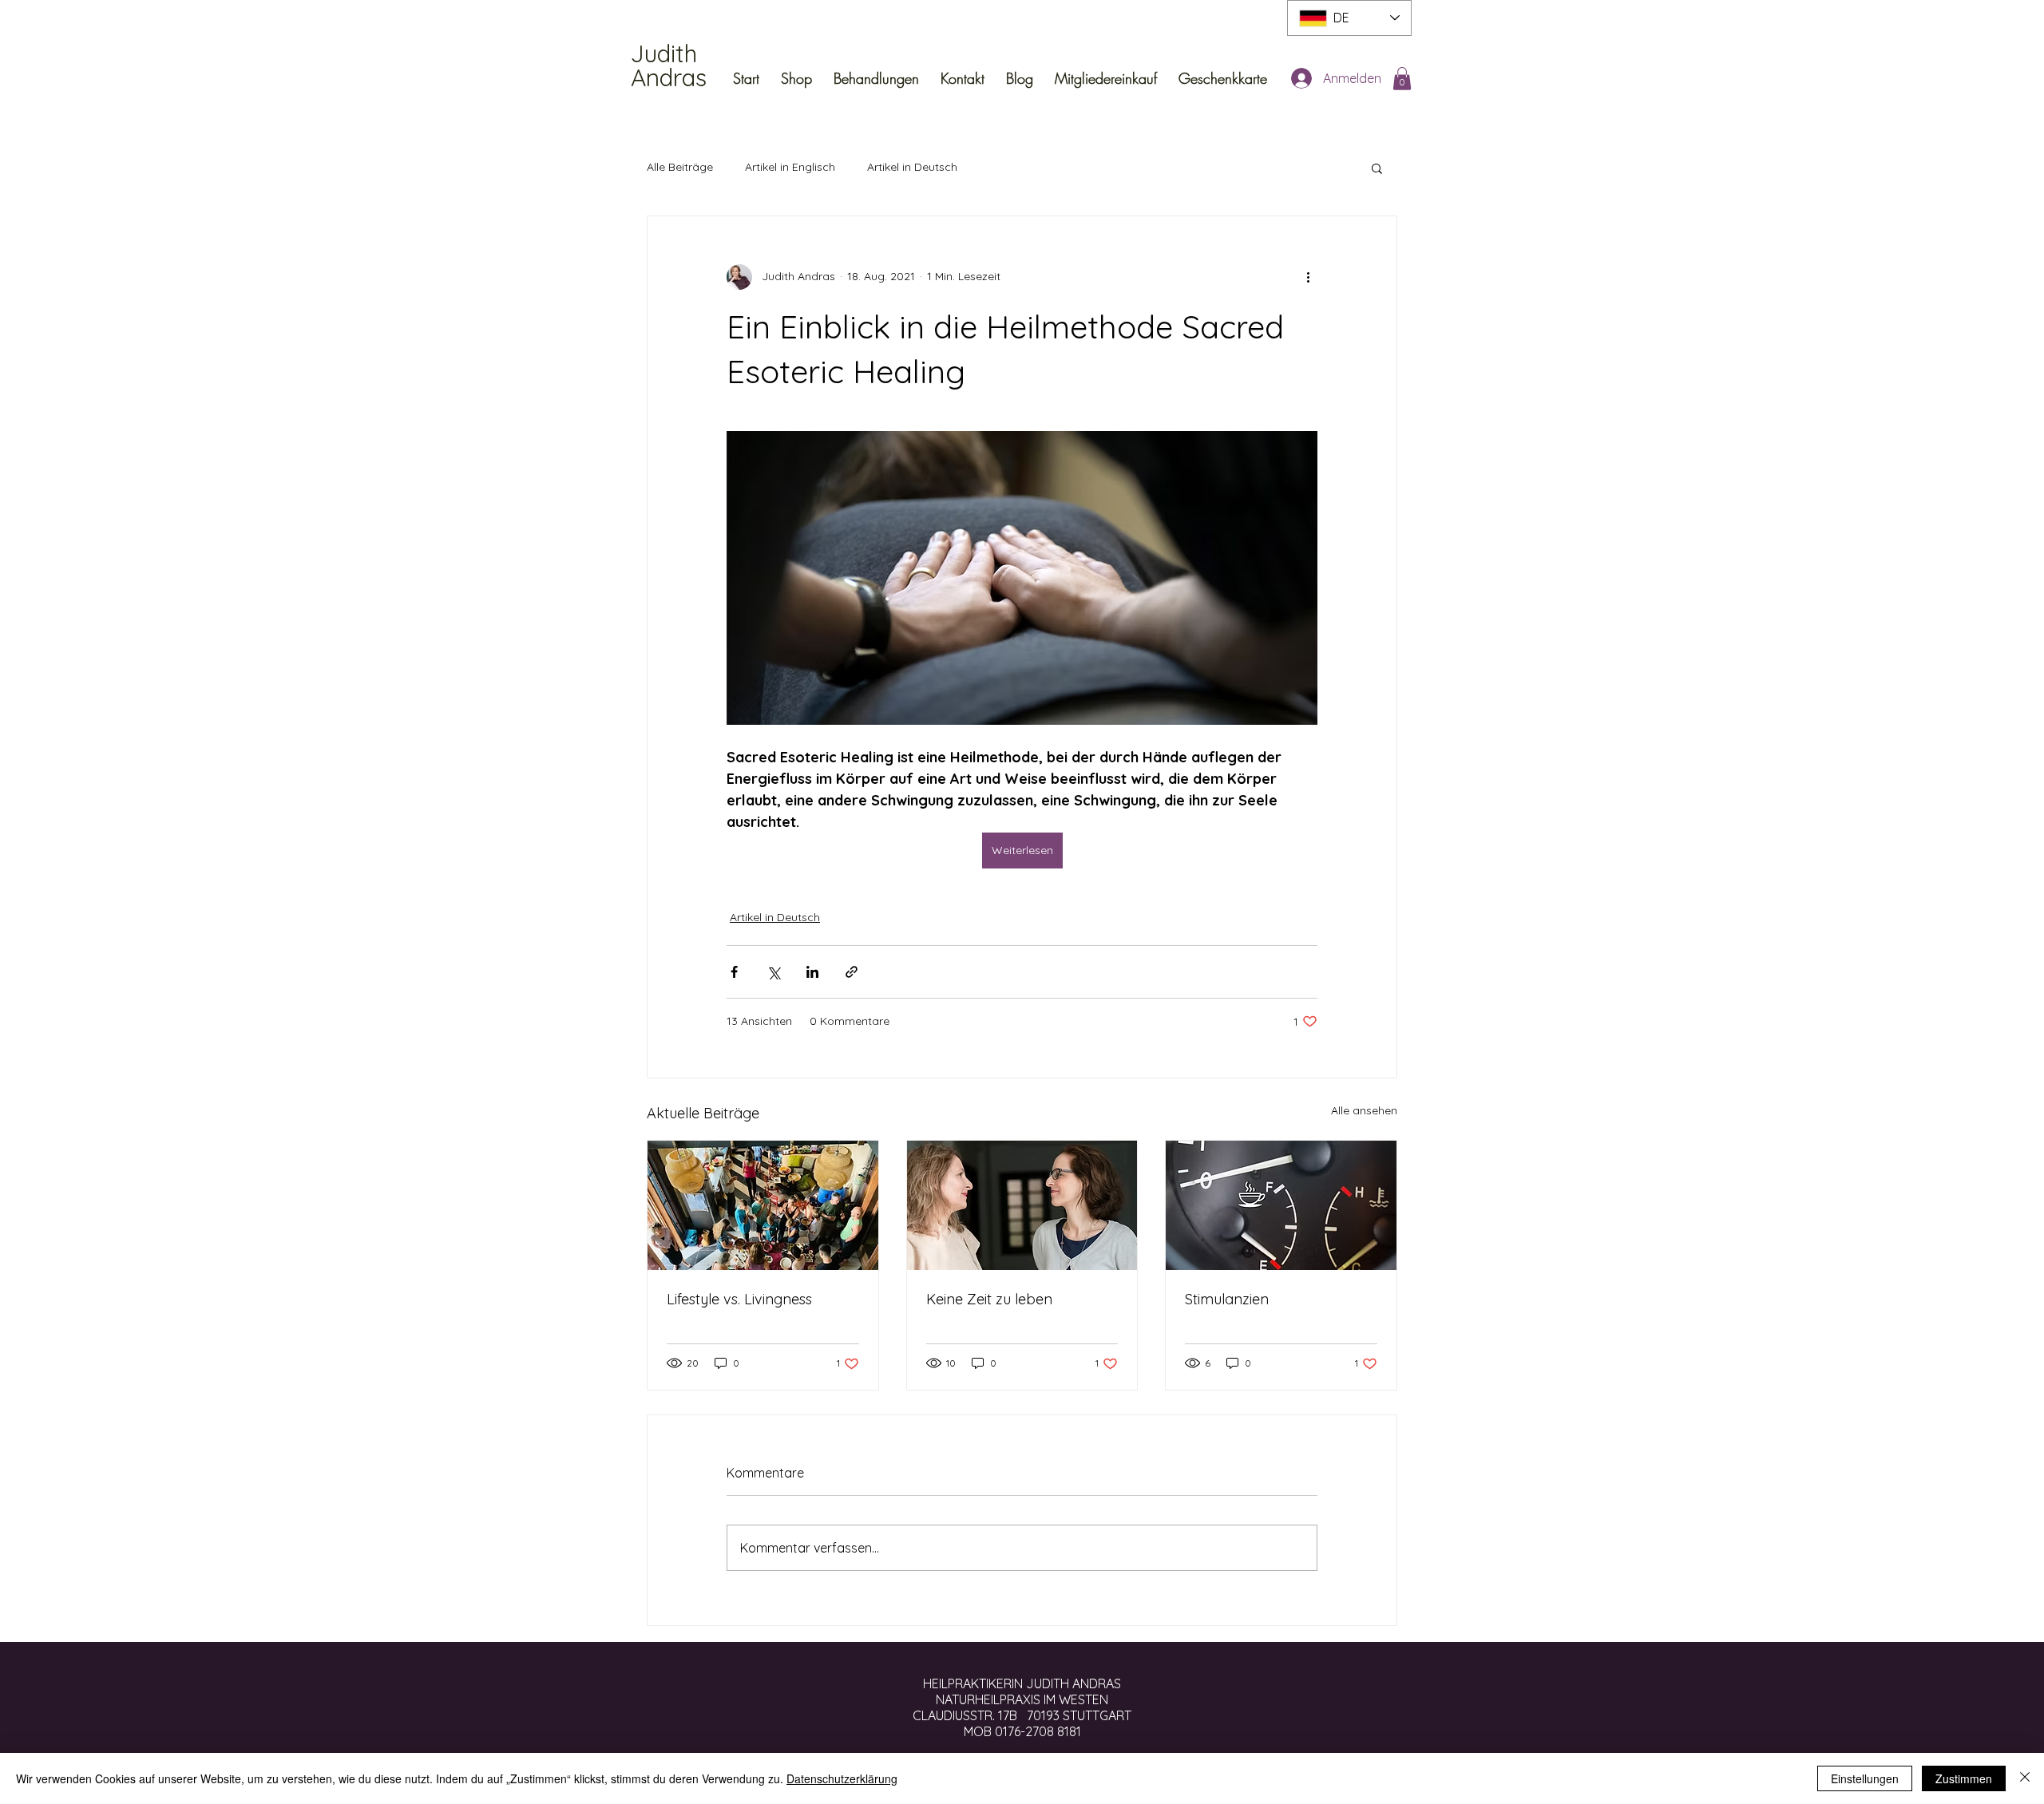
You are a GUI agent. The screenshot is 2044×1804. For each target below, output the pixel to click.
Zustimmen (1964, 1778)
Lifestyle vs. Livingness (739, 1299)
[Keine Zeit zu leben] (1022, 1205)
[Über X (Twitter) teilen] (773, 972)
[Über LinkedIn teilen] (812, 972)
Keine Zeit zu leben (989, 1299)
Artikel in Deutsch (912, 167)
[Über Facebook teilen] (734, 972)
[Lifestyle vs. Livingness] (763, 1205)
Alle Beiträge (680, 167)
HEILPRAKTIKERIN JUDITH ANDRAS (1022, 1683)
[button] (1402, 79)
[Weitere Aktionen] (1308, 277)
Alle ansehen (1364, 1110)
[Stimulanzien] (1281, 1205)
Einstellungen (1865, 1778)
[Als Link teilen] (852, 972)
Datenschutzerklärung (842, 1778)
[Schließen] (2025, 1778)
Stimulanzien (1227, 1299)
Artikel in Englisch (790, 167)
